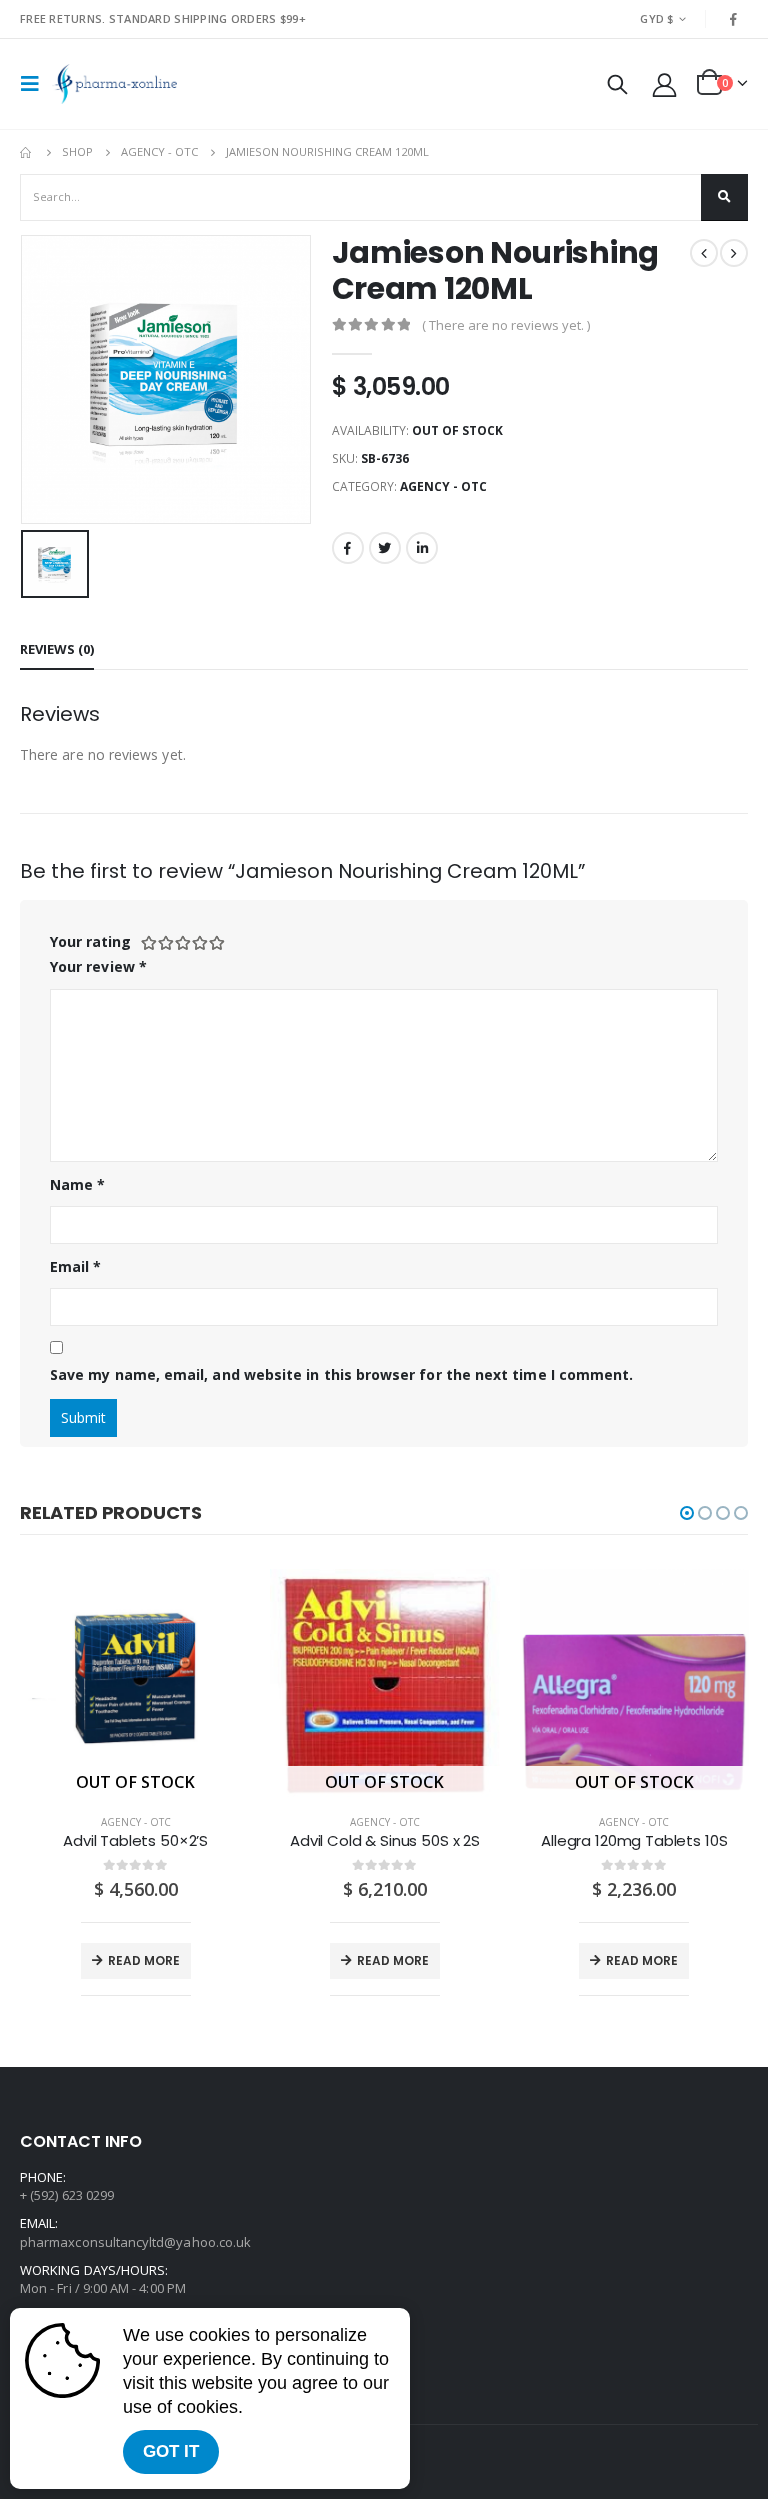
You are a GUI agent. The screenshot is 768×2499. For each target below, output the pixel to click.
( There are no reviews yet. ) (506, 325)
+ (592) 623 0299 (67, 2195)
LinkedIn (422, 548)
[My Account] (665, 84)
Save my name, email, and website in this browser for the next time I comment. (341, 1374)
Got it (171, 2451)
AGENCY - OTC (443, 486)
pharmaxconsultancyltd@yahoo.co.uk (135, 2242)
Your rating (90, 941)
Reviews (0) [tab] (57, 649)
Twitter (385, 548)
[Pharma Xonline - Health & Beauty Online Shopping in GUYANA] (114, 84)
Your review (98, 966)
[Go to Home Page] (27, 152)
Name (77, 1184)
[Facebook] (734, 19)
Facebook (348, 548)
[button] (687, 1513)
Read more (144, 1960)
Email (76, 1266)
